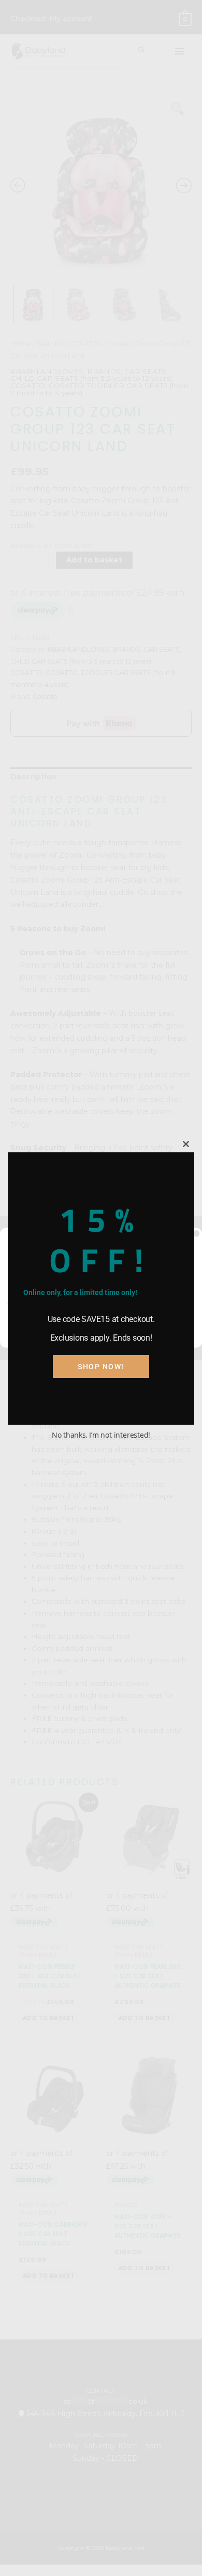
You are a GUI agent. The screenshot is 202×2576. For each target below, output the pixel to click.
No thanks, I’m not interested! (101, 1435)
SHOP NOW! (101, 1367)
